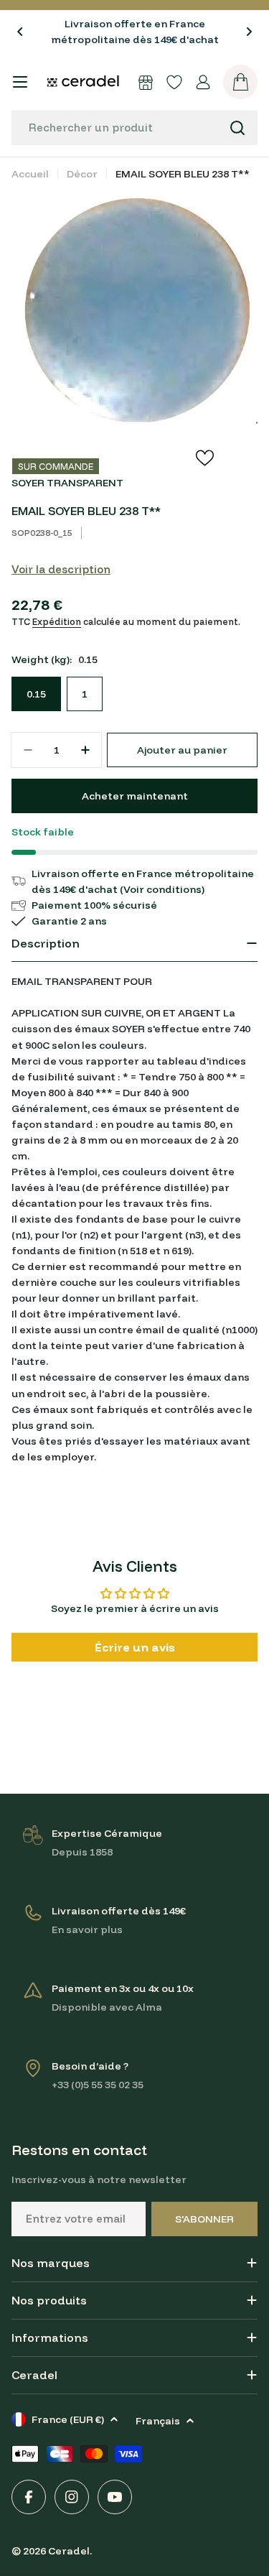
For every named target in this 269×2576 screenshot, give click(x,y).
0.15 (36, 694)
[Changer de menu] (20, 82)
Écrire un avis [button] (135, 1647)
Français (158, 2421)
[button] (20, 32)
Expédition (57, 621)
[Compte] (203, 82)
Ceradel (69, 2551)
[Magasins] (146, 82)
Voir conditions (162, 889)
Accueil (30, 174)
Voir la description (61, 569)
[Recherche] (237, 128)
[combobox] (134, 128)
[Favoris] (174, 82)
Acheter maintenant (135, 796)
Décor (82, 174)
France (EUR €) (68, 2419)
